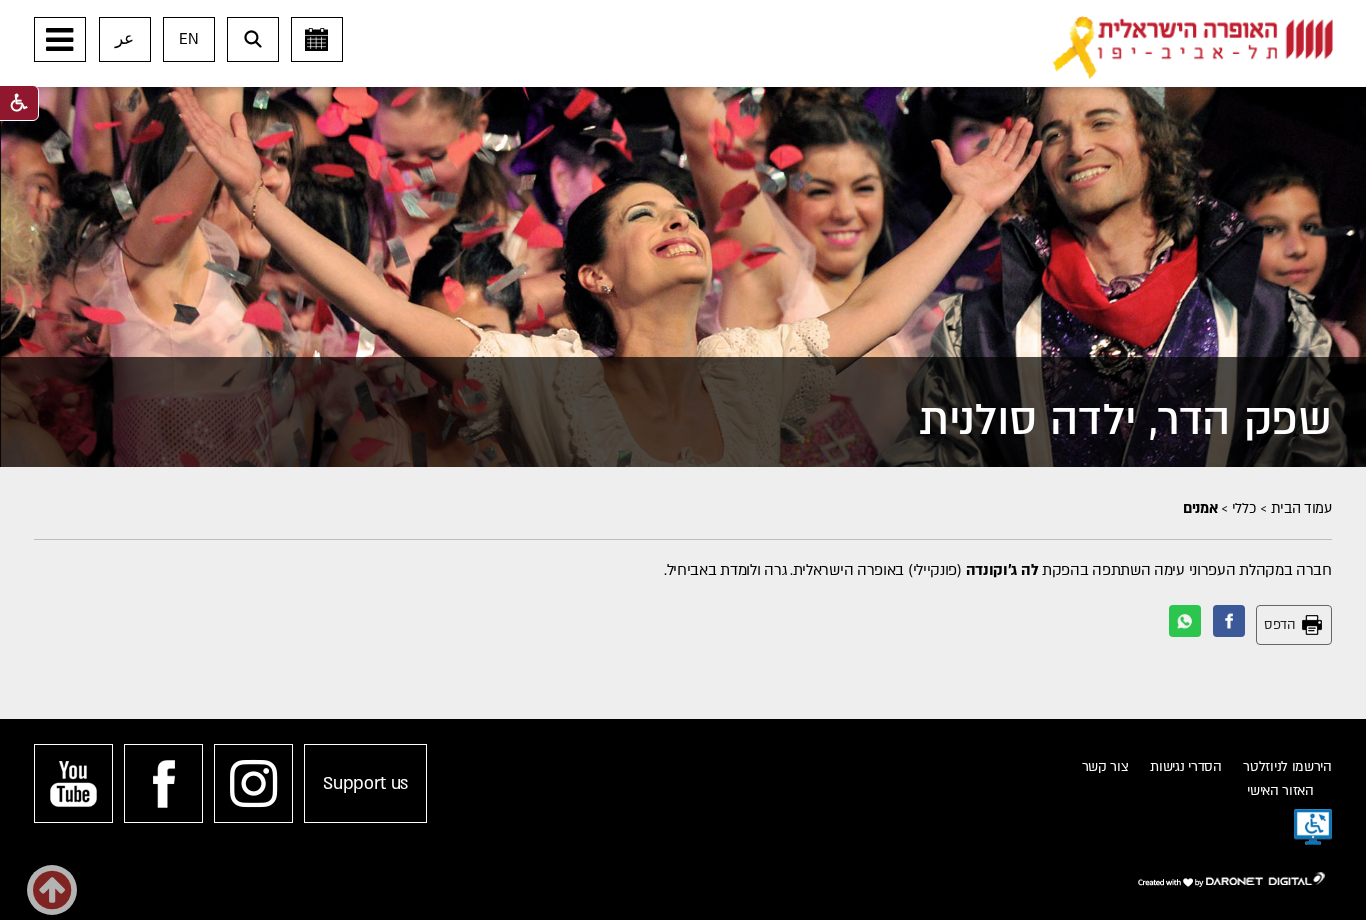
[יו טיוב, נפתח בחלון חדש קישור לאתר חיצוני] (73, 783)
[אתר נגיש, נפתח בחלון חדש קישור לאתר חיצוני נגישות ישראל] (1313, 827)
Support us (365, 783)
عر (124, 39)
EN (188, 39)
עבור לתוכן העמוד (714, 20)
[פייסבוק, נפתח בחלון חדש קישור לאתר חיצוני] (163, 783)
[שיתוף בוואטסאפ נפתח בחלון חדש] (1185, 621)
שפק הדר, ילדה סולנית (1125, 420)
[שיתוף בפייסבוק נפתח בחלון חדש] (1229, 621)
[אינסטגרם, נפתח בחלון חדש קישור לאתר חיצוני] (253, 783)
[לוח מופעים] (317, 39)
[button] (60, 39)
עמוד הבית (1301, 508)
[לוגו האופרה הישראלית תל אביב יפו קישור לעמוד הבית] (1193, 48)
